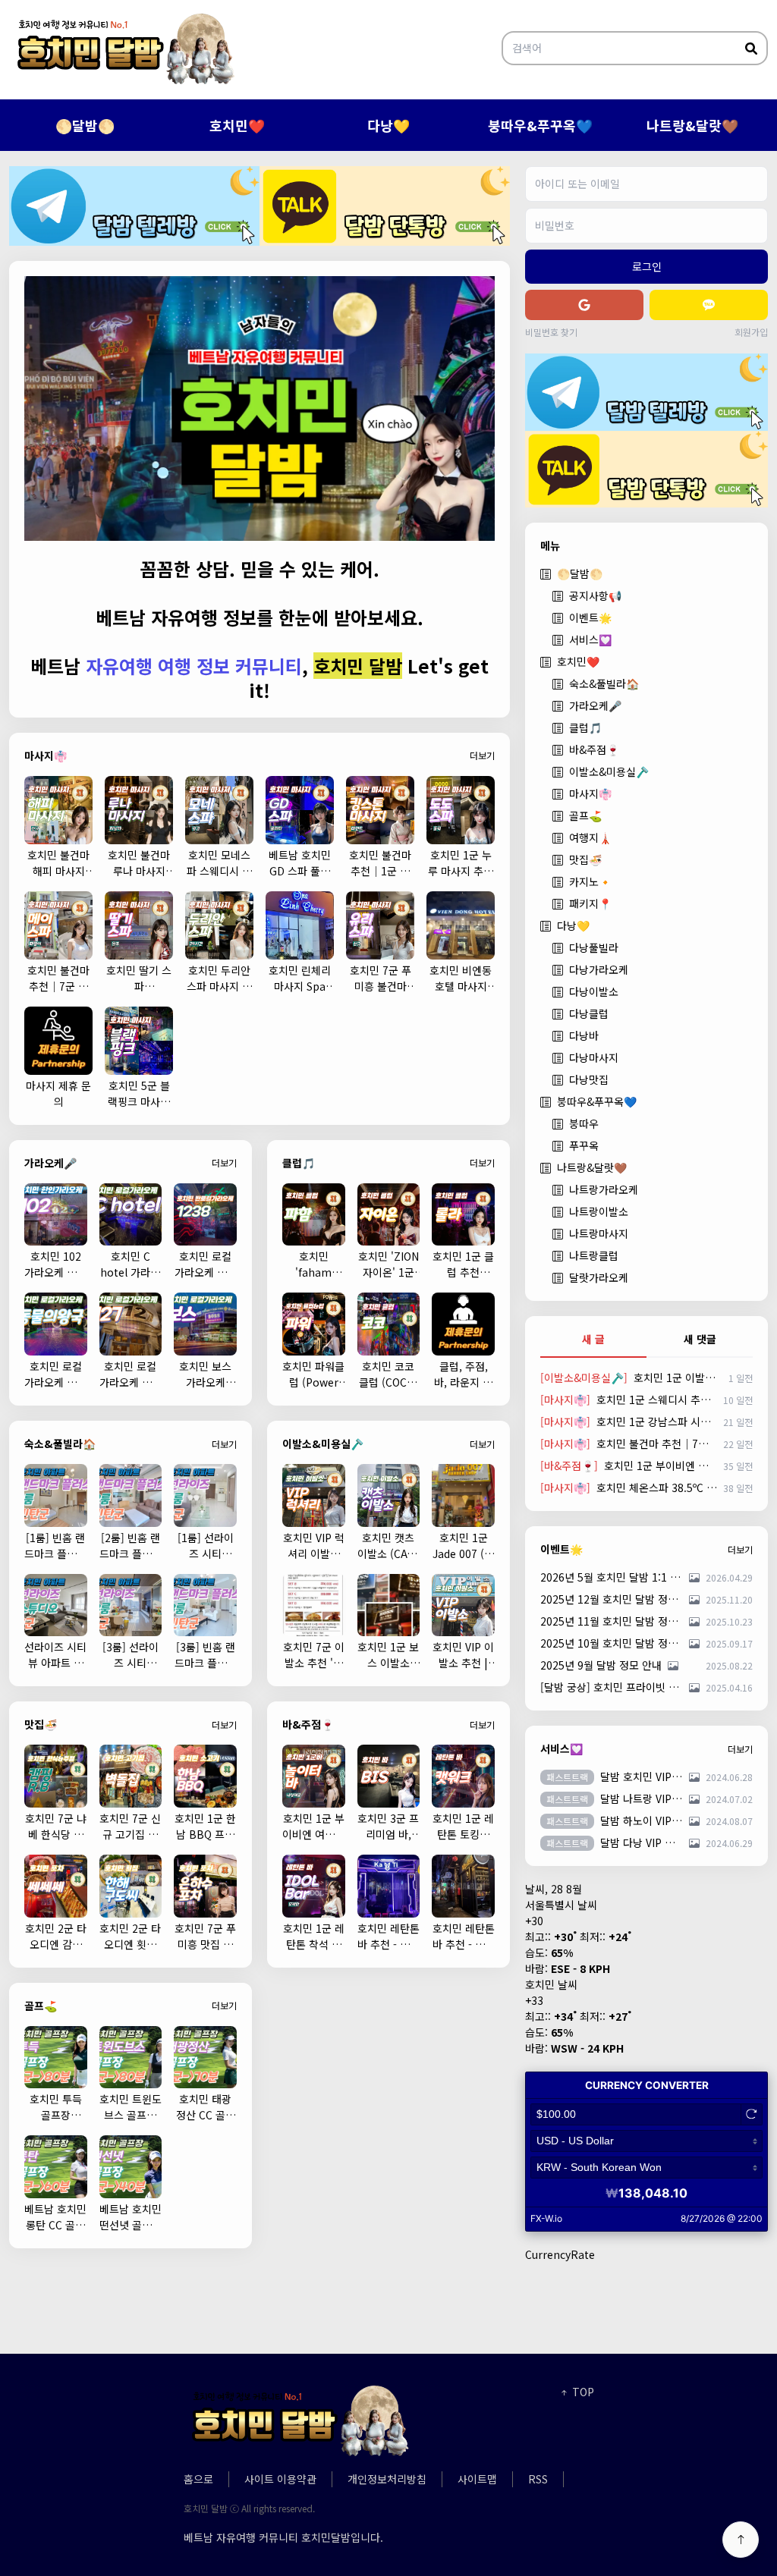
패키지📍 (590, 903)
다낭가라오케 (599, 969)
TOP (582, 2392)
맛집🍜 (585, 859)
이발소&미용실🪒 (609, 771)
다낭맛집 (589, 1079)
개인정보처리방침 (387, 2479)
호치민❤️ (237, 125)
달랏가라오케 (599, 1277)
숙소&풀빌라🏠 (604, 683)
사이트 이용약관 (280, 2479)
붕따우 (584, 1123)
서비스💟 (590, 639)
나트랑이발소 (599, 1211)
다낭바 (584, 1035)
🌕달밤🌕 (85, 125)
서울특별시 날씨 (561, 1905)
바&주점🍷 (594, 749)
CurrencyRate (560, 2254)
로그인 (647, 266)
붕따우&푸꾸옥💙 (540, 125)
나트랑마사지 (599, 1233)
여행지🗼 (590, 837)
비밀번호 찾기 (551, 332)
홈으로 (198, 2479)
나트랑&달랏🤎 (692, 125)
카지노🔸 (590, 881)
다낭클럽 (589, 1013)
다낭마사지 (594, 1057)
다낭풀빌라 (594, 947)
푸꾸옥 (584, 1145)
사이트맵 (477, 2479)
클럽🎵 (585, 727)
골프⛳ (585, 815)
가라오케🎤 (595, 705)
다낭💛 (388, 125)
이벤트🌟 (590, 617)
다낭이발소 (594, 991)
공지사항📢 (595, 595)
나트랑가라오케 (604, 1189)
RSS (538, 2479)
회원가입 (751, 332)
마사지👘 (590, 793)
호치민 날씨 (551, 1984)
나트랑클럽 (594, 1255)
